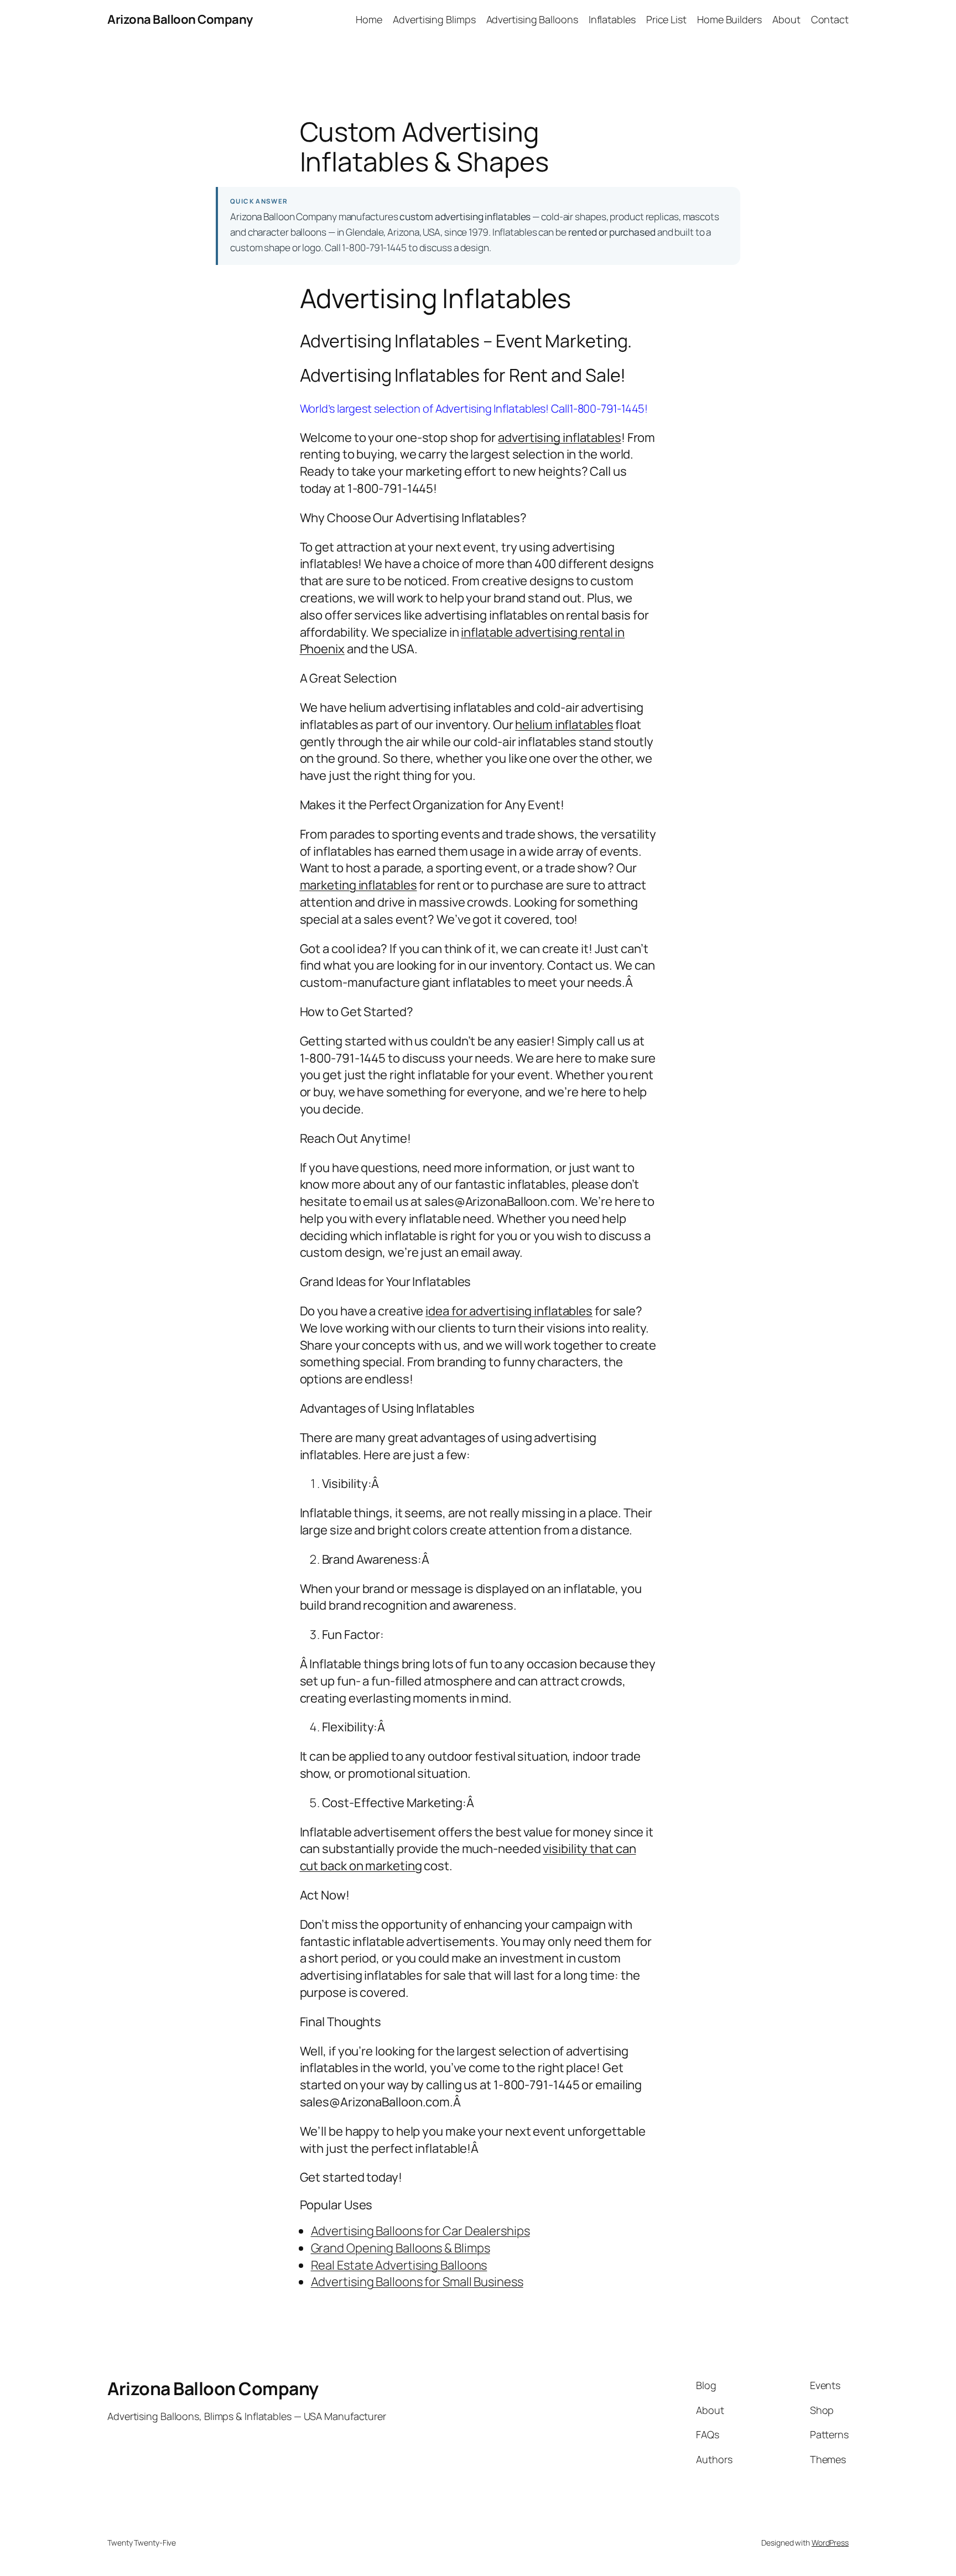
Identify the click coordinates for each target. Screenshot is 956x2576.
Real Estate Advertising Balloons (399, 2265)
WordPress (830, 2543)
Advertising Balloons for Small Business (417, 2282)
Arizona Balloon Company (180, 19)
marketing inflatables (358, 885)
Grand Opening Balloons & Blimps (401, 2248)
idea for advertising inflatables (509, 1311)
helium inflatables (564, 725)
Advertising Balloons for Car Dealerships (420, 2231)
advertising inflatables (560, 438)
